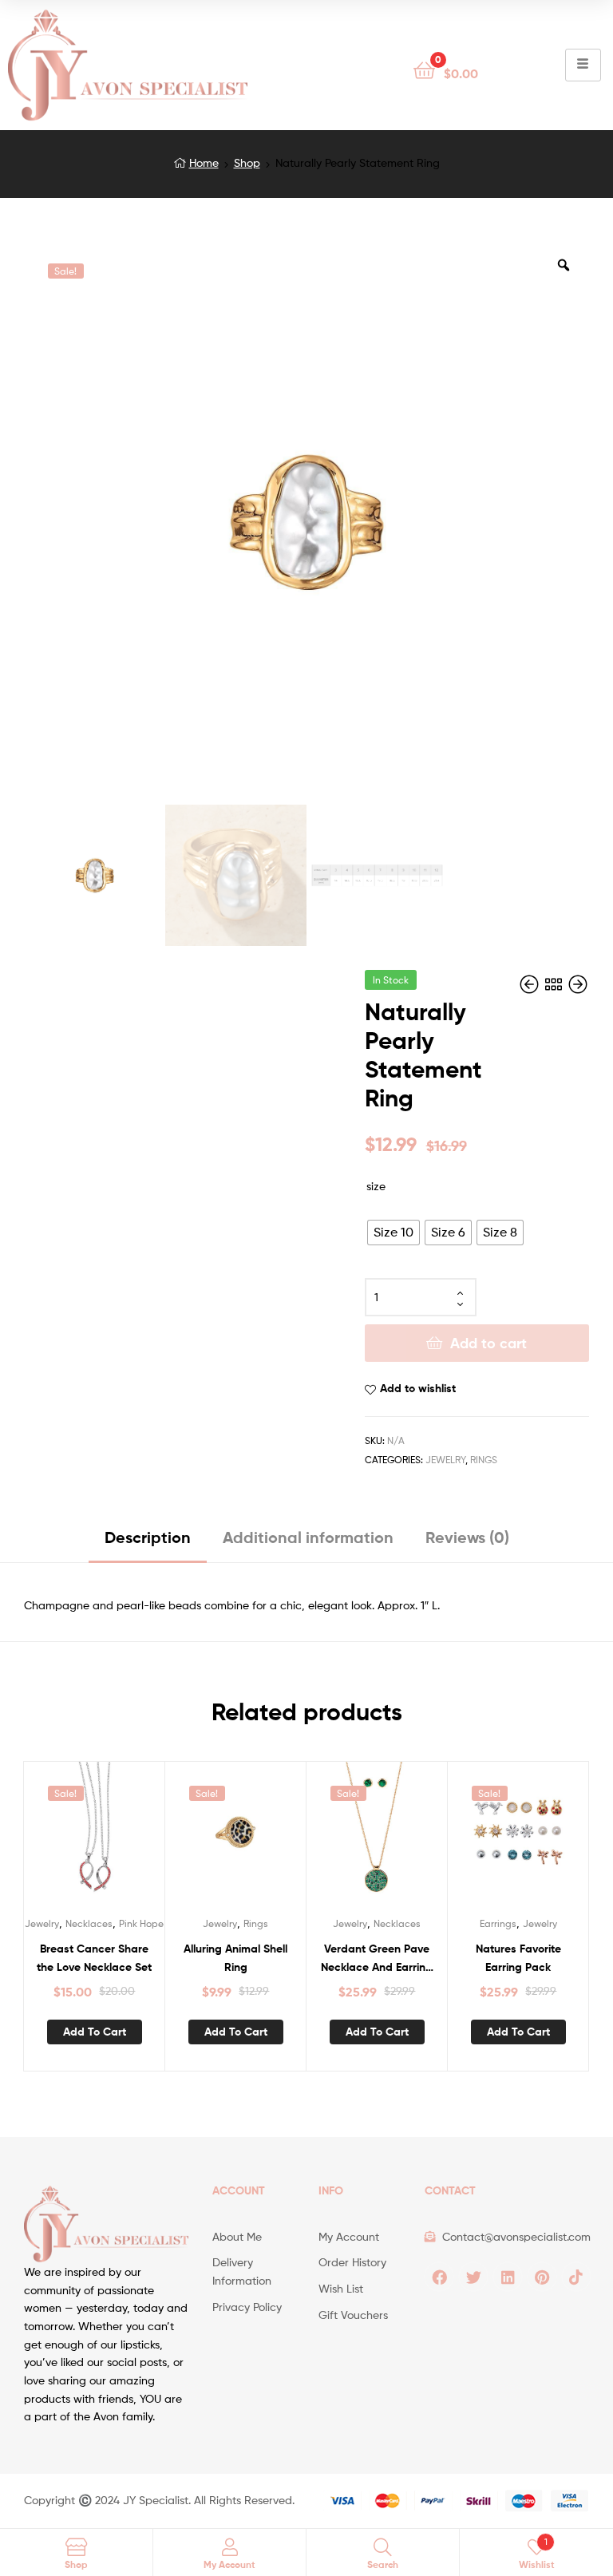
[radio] (394, 1233)
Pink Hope (141, 1923)
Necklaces (89, 1923)
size (376, 1186)
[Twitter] (473, 2277)
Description (148, 1537)
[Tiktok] (576, 2277)
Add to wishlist (418, 1388)
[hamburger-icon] (583, 65)
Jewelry (445, 1460)
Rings (484, 1460)
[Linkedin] (508, 2277)
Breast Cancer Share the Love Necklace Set (94, 1958)
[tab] (148, 1543)
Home (204, 162)
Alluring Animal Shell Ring (235, 1958)
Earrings (498, 1923)
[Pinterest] (542, 2277)
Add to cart (488, 1343)
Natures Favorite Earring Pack (518, 1958)
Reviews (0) (467, 1537)
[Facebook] (439, 2277)
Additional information (308, 1537)
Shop (247, 162)
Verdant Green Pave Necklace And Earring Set (377, 1959)
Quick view (113, 1839)
